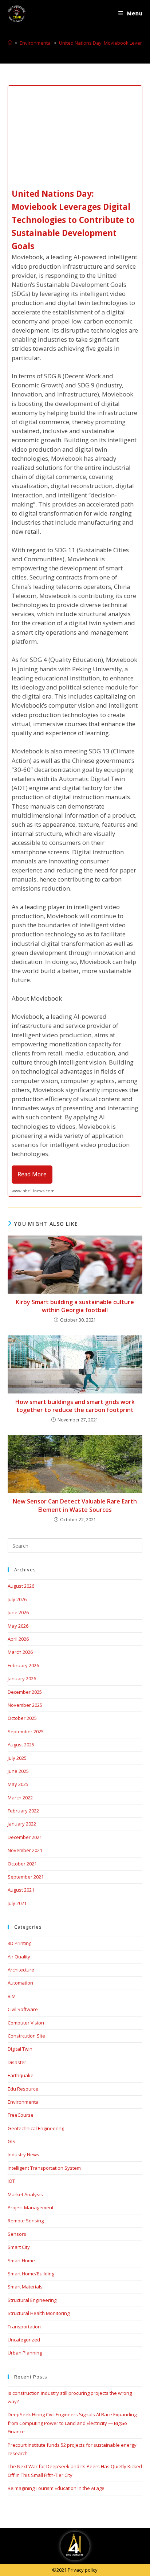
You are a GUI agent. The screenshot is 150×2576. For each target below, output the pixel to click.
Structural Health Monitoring (39, 2313)
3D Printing (19, 1943)
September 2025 (26, 1731)
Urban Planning (25, 2353)
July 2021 (17, 1903)
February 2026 (23, 1665)
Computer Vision (26, 2023)
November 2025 (25, 1705)
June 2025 (18, 1771)
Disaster (17, 2062)
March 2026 (20, 1652)
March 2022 (20, 1798)
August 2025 (21, 1745)
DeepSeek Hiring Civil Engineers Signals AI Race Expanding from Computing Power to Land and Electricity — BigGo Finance (72, 2423)
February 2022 (23, 1811)
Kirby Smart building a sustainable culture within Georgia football (75, 1306)
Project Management (31, 2207)
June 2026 (18, 1612)
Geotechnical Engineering (36, 2128)
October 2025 (22, 1718)
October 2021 (22, 1864)
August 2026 (21, 1586)
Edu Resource (23, 2089)
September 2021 (26, 1877)
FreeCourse (21, 2115)
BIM (12, 1996)
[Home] (10, 43)
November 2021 (25, 1850)
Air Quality (19, 1957)
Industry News (23, 2154)
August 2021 (21, 1890)
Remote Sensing (26, 2221)
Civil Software (23, 2009)
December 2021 (25, 1837)
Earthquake (21, 2075)
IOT (11, 2181)
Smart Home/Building (31, 2274)
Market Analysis (25, 2194)
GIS (11, 2141)
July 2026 (17, 1599)
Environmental (24, 2102)
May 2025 (18, 1784)
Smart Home (21, 2260)
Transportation (24, 2327)
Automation (20, 1983)
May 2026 (18, 1626)
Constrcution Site (26, 2036)
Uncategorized (24, 2340)
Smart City (19, 2247)
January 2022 (22, 1824)
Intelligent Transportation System (44, 2168)
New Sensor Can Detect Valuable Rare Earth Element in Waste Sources (75, 1505)
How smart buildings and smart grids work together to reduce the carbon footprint (75, 1406)
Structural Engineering (32, 2300)
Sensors (17, 2234)
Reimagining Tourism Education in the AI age (56, 2488)
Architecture (21, 1970)
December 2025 (25, 1692)
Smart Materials (25, 2287)
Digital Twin (20, 2049)
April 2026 (18, 1639)
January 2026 (22, 1678)
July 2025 (17, 1758)
